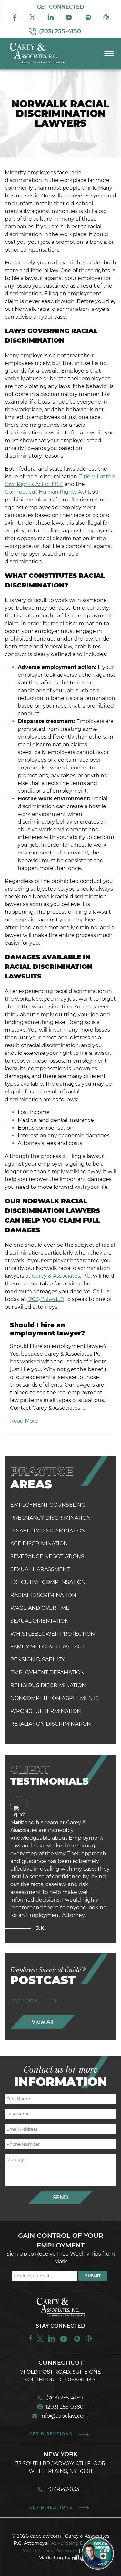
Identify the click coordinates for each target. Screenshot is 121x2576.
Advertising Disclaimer (78, 2543)
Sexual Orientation (40, 1621)
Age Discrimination (39, 1544)
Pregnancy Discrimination (50, 1518)
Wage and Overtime (40, 1608)
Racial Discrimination (43, 1595)
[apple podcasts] (89, 2341)
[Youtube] (70, 19)
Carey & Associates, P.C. (62, 1276)
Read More (24, 1421)
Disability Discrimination (48, 1531)
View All (43, 2022)
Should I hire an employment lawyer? (47, 1329)
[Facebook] (15, 19)
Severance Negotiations (47, 1556)
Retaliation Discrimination (51, 1724)
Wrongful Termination (46, 1711)
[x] (33, 19)
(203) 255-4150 (46, 1299)
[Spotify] (88, 19)
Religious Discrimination (48, 1685)
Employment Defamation (47, 1672)
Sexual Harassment (40, 1569)
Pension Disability (38, 1660)
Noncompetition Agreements (55, 1698)
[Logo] (38, 64)
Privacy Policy (37, 2550)
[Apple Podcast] (106, 19)
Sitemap (67, 2550)
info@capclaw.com (65, 2416)
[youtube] (64, 2341)
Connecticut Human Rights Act (46, 492)
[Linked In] (51, 19)
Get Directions (51, 2434)
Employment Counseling (48, 1505)
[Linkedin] (52, 2341)
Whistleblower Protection (53, 1634)
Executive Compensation (48, 1582)
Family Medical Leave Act (47, 1647)
